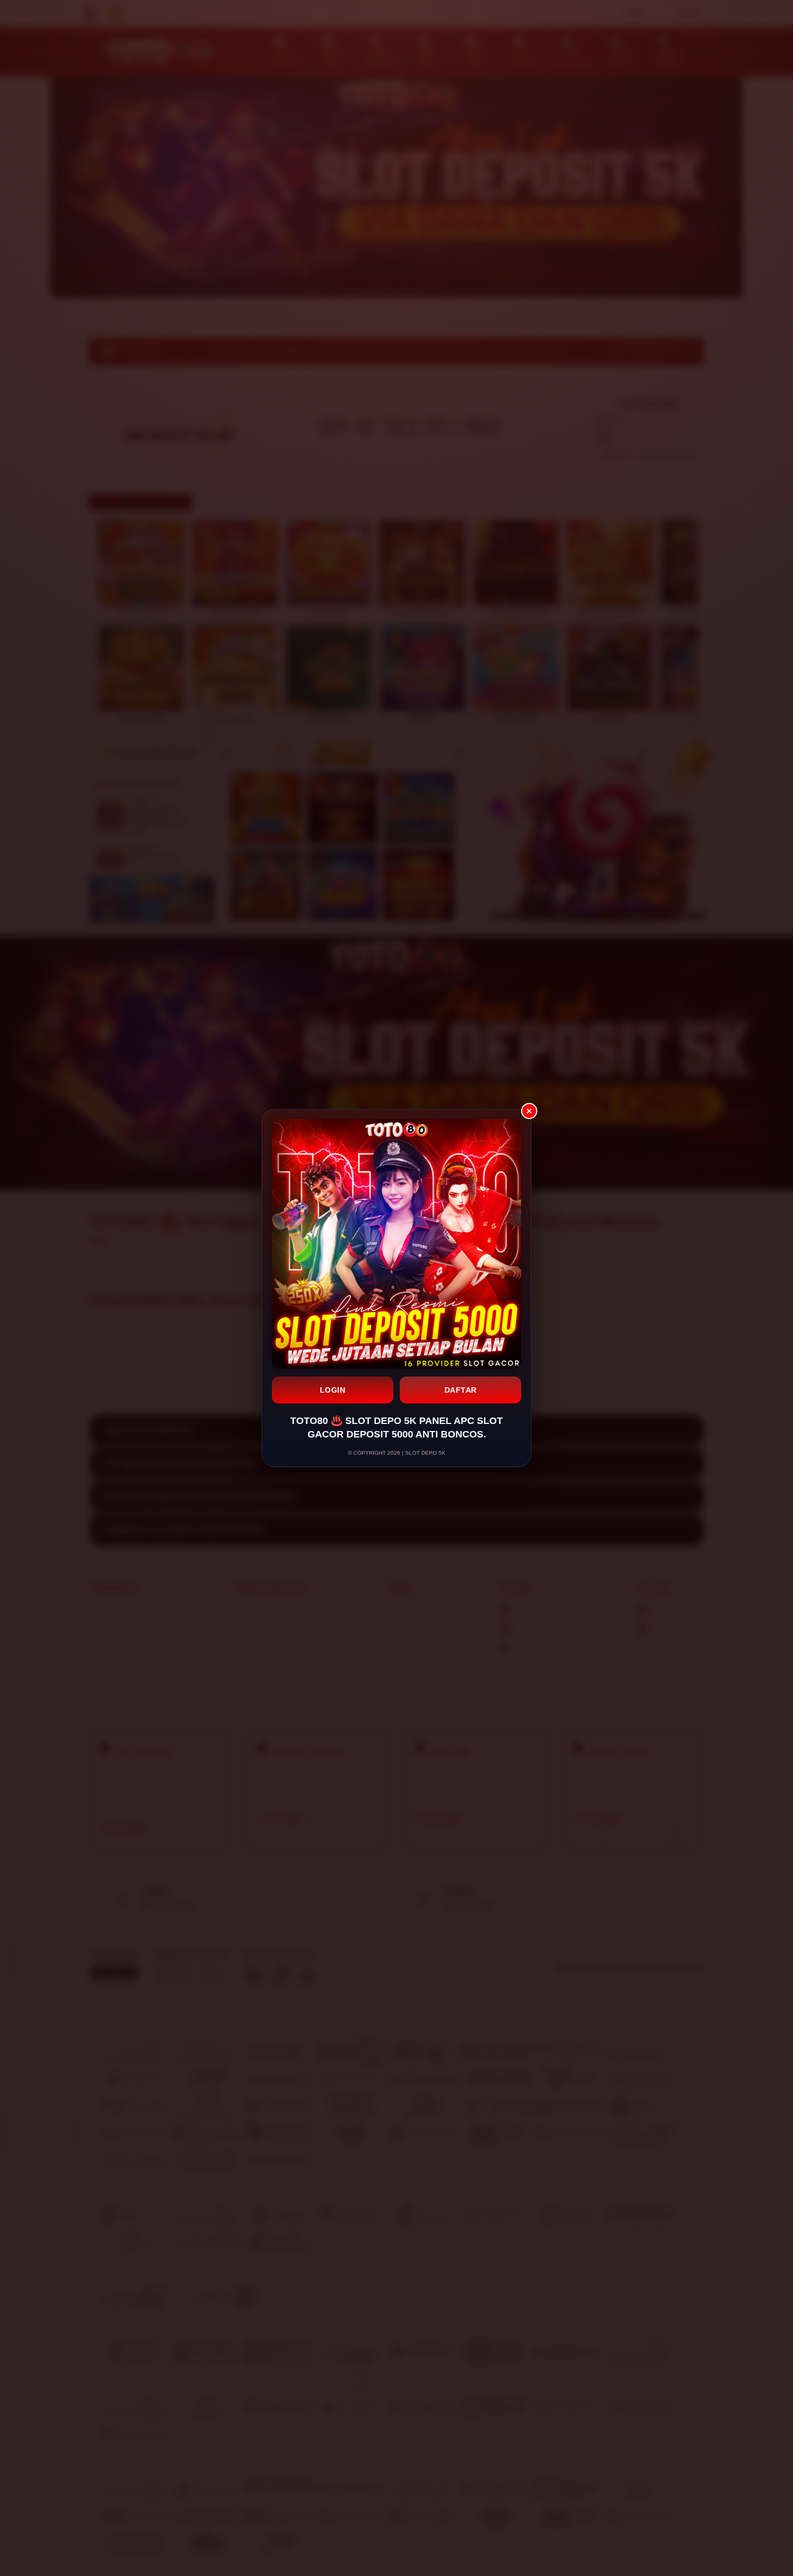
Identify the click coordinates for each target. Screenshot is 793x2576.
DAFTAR (461, 1390)
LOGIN (333, 1390)
